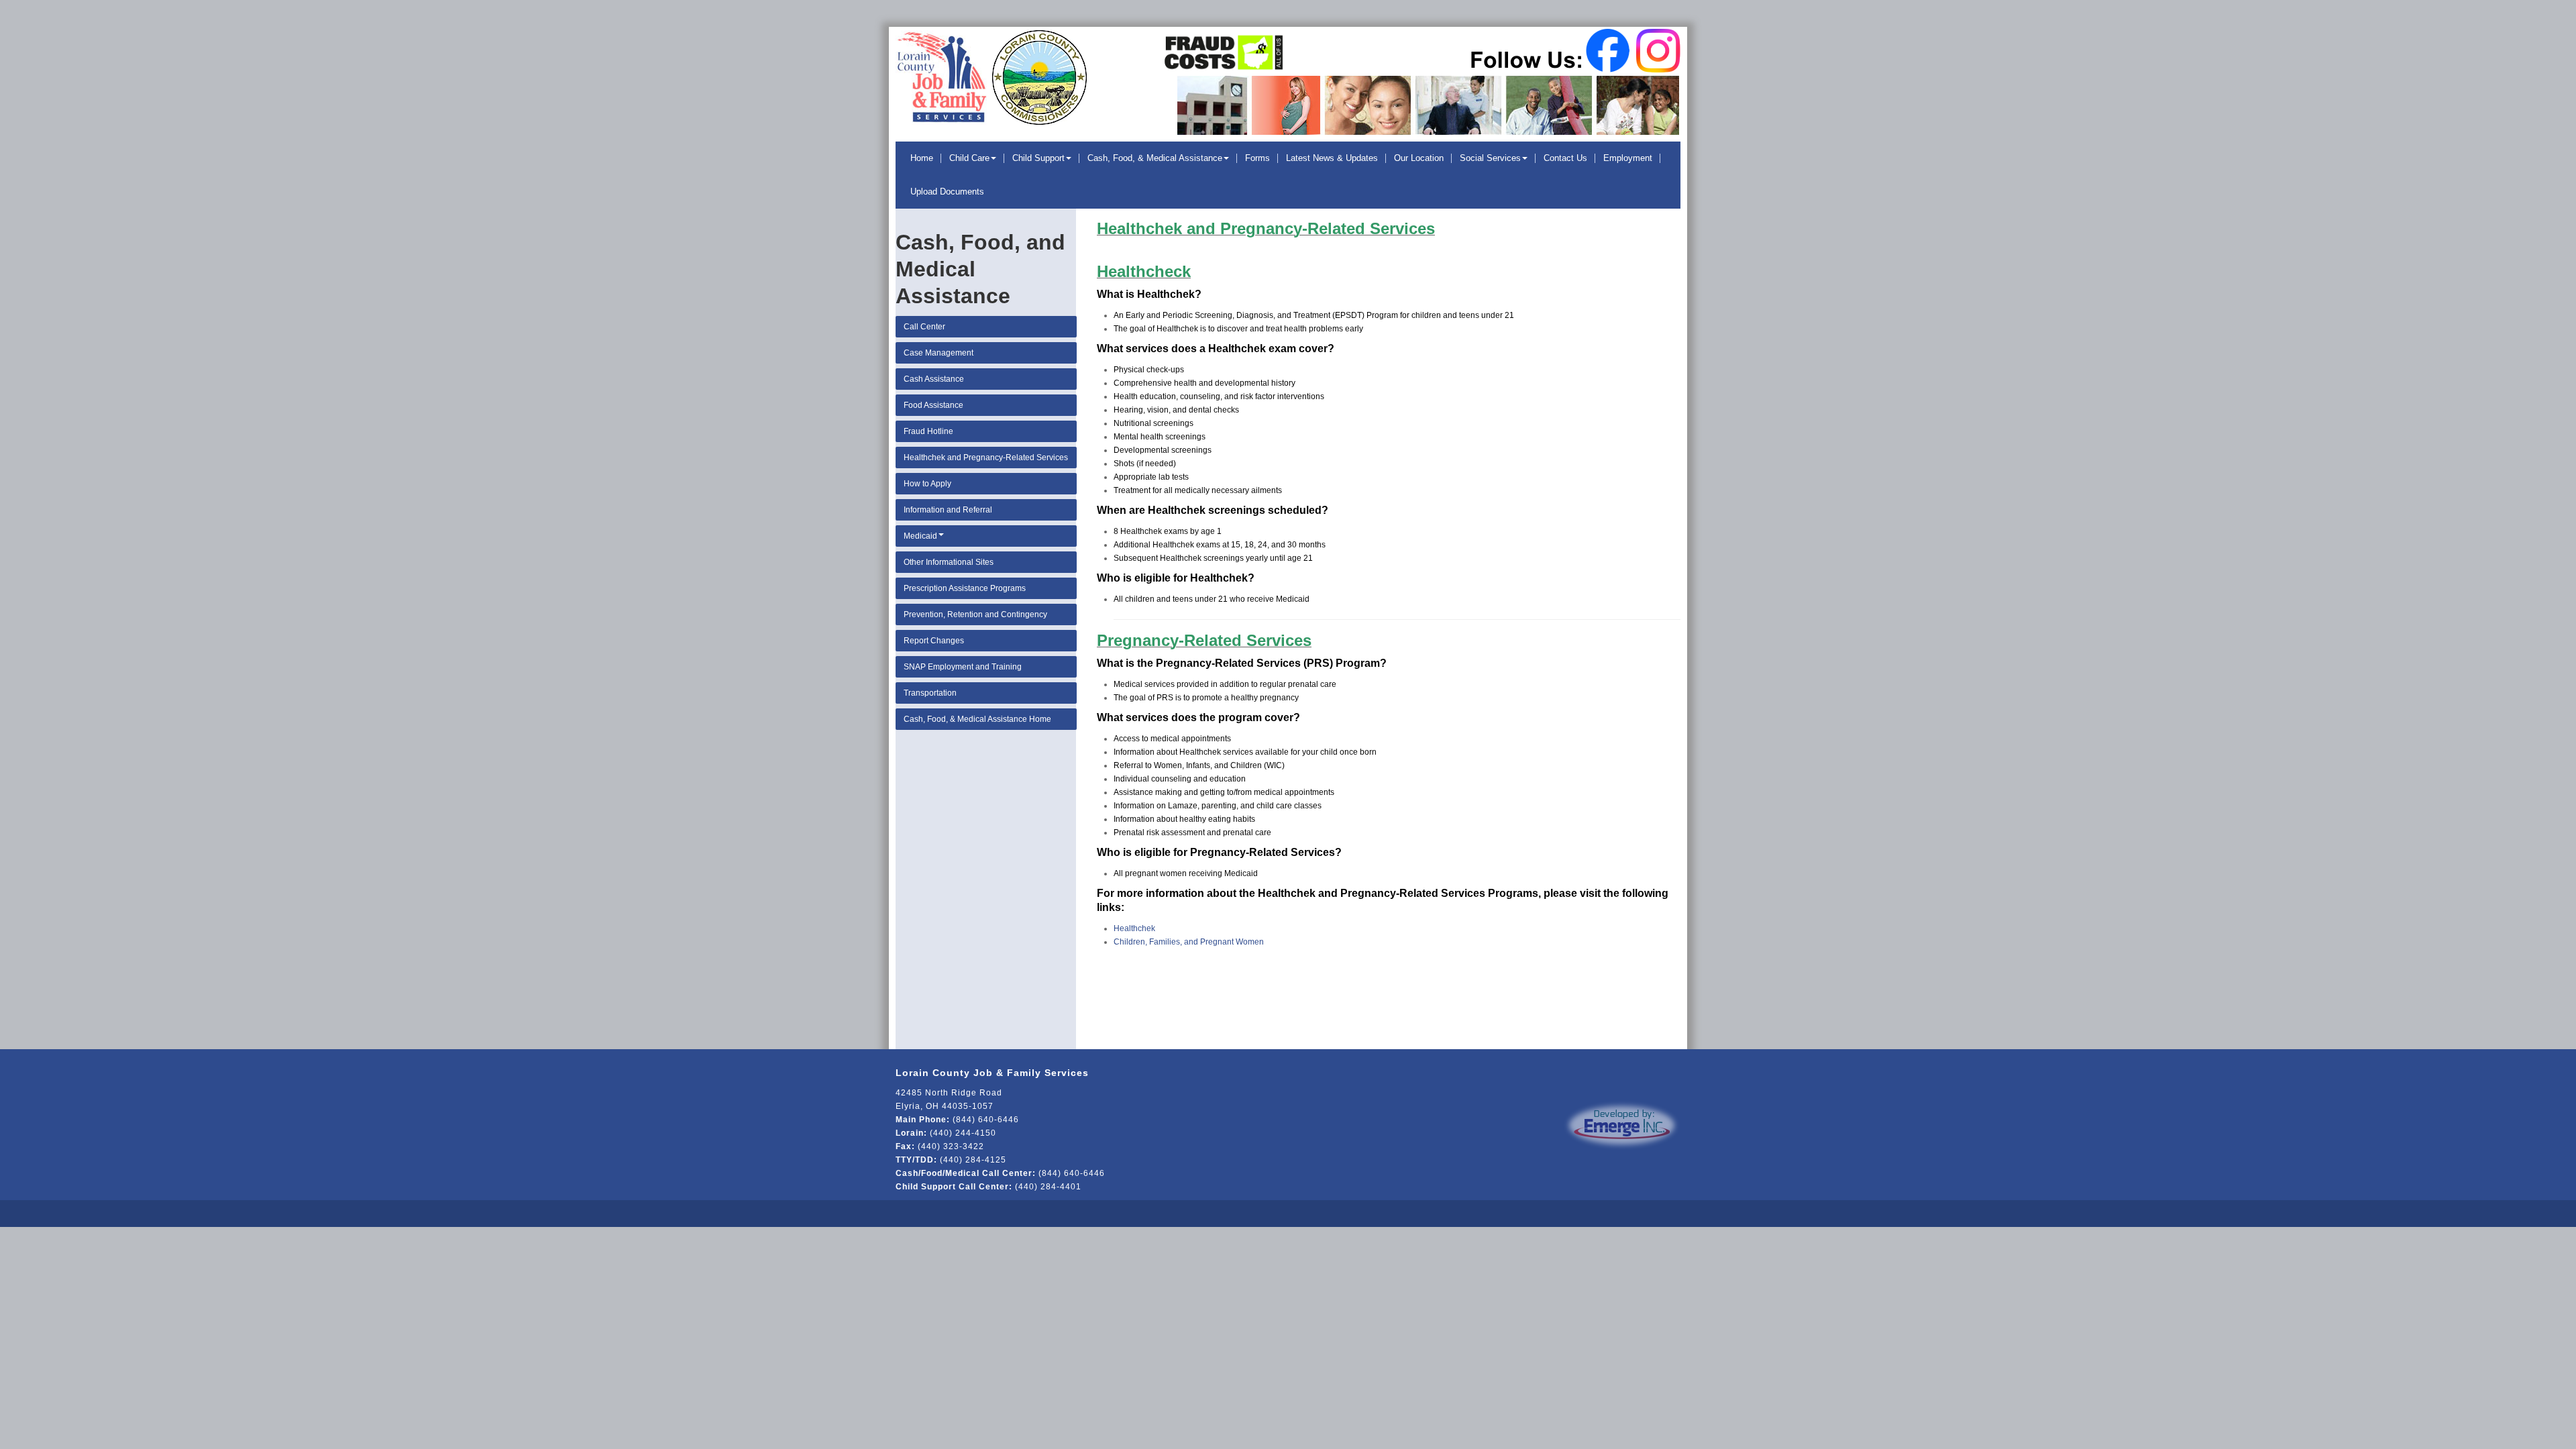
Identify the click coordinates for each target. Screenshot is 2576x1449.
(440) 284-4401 (1048, 1187)
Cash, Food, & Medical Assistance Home (977, 719)
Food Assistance (933, 405)
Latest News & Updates (1332, 158)
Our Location (1419, 158)
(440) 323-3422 (951, 1146)
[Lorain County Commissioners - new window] (1038, 75)
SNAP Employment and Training (963, 667)
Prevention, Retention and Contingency (975, 614)
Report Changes (934, 641)
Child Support (1038, 158)
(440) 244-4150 (963, 1133)
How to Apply (927, 484)
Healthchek (1134, 928)
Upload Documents (947, 192)
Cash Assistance (934, 379)
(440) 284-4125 (973, 1160)
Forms (1257, 158)
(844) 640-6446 (986, 1120)
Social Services (1490, 158)
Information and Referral (948, 510)
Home (922, 158)
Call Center (924, 327)
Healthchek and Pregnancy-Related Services (986, 458)
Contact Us (1565, 158)
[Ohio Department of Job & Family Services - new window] (1224, 49)
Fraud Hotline (928, 431)
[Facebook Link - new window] (1609, 50)
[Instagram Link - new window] (1656, 50)
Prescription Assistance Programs (965, 588)
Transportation (930, 693)
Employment (1628, 158)
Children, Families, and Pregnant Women (1189, 942)
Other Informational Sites (949, 562)
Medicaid (920, 536)
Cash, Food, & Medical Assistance (1155, 158)
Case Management (938, 353)
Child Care (969, 158)
